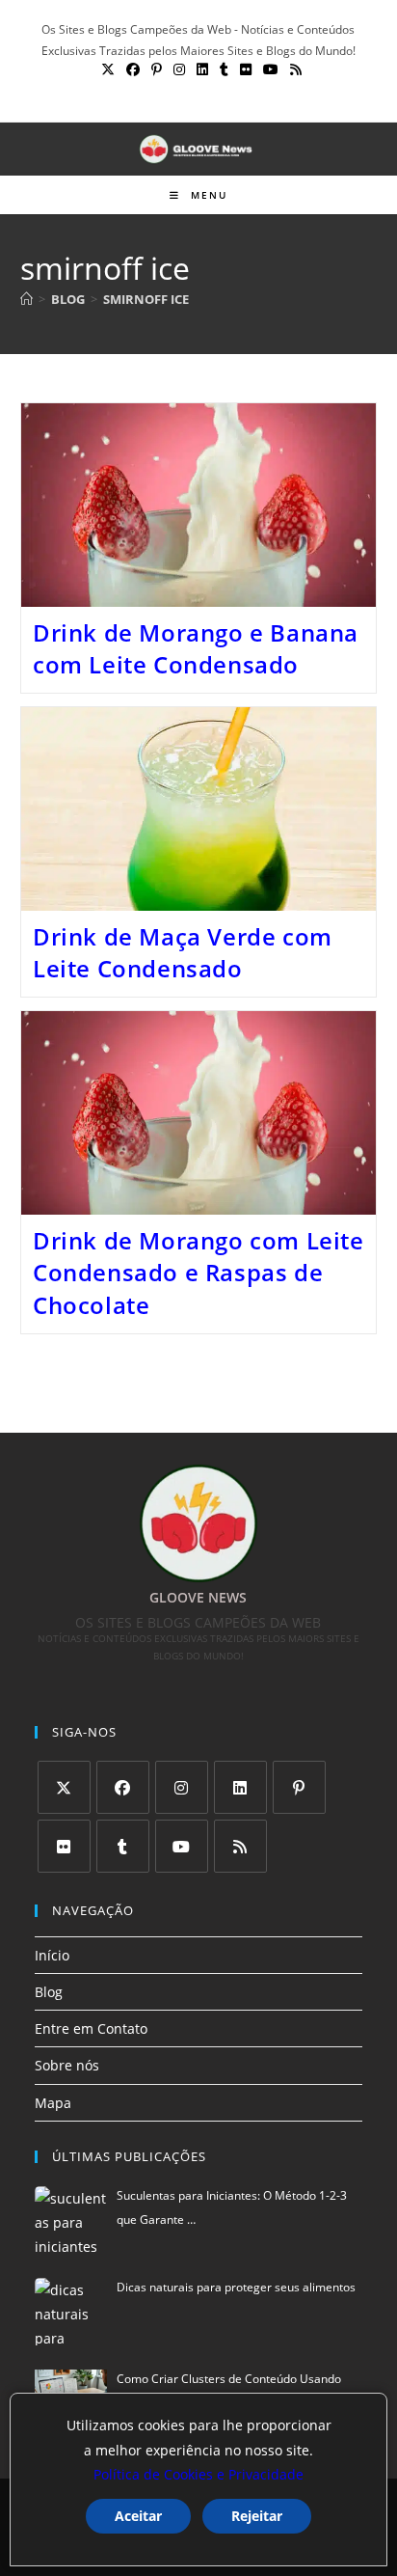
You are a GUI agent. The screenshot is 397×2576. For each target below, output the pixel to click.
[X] (64, 1787)
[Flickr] (64, 1846)
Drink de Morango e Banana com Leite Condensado (196, 649)
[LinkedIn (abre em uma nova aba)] (202, 69)
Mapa (53, 2103)
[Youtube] (182, 1846)
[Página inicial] (26, 299)
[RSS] (240, 1846)
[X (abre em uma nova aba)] (108, 69)
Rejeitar (257, 2516)
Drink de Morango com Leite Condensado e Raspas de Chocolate (198, 1273)
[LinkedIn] (240, 1787)
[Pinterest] (299, 1787)
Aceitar (138, 2516)
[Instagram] (182, 1787)
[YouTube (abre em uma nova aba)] (271, 69)
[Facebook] (123, 1787)
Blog (49, 1992)
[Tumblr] (123, 1846)
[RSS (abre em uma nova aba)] (293, 69)
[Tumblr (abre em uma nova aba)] (224, 69)
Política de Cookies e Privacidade (198, 2474)
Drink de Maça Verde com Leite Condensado (183, 953)
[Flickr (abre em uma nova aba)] (246, 69)
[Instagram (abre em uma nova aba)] (179, 69)
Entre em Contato (91, 2028)
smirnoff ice (146, 299)
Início (52, 1955)
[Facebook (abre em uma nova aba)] (133, 69)
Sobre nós (67, 2065)
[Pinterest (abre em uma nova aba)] (157, 69)
